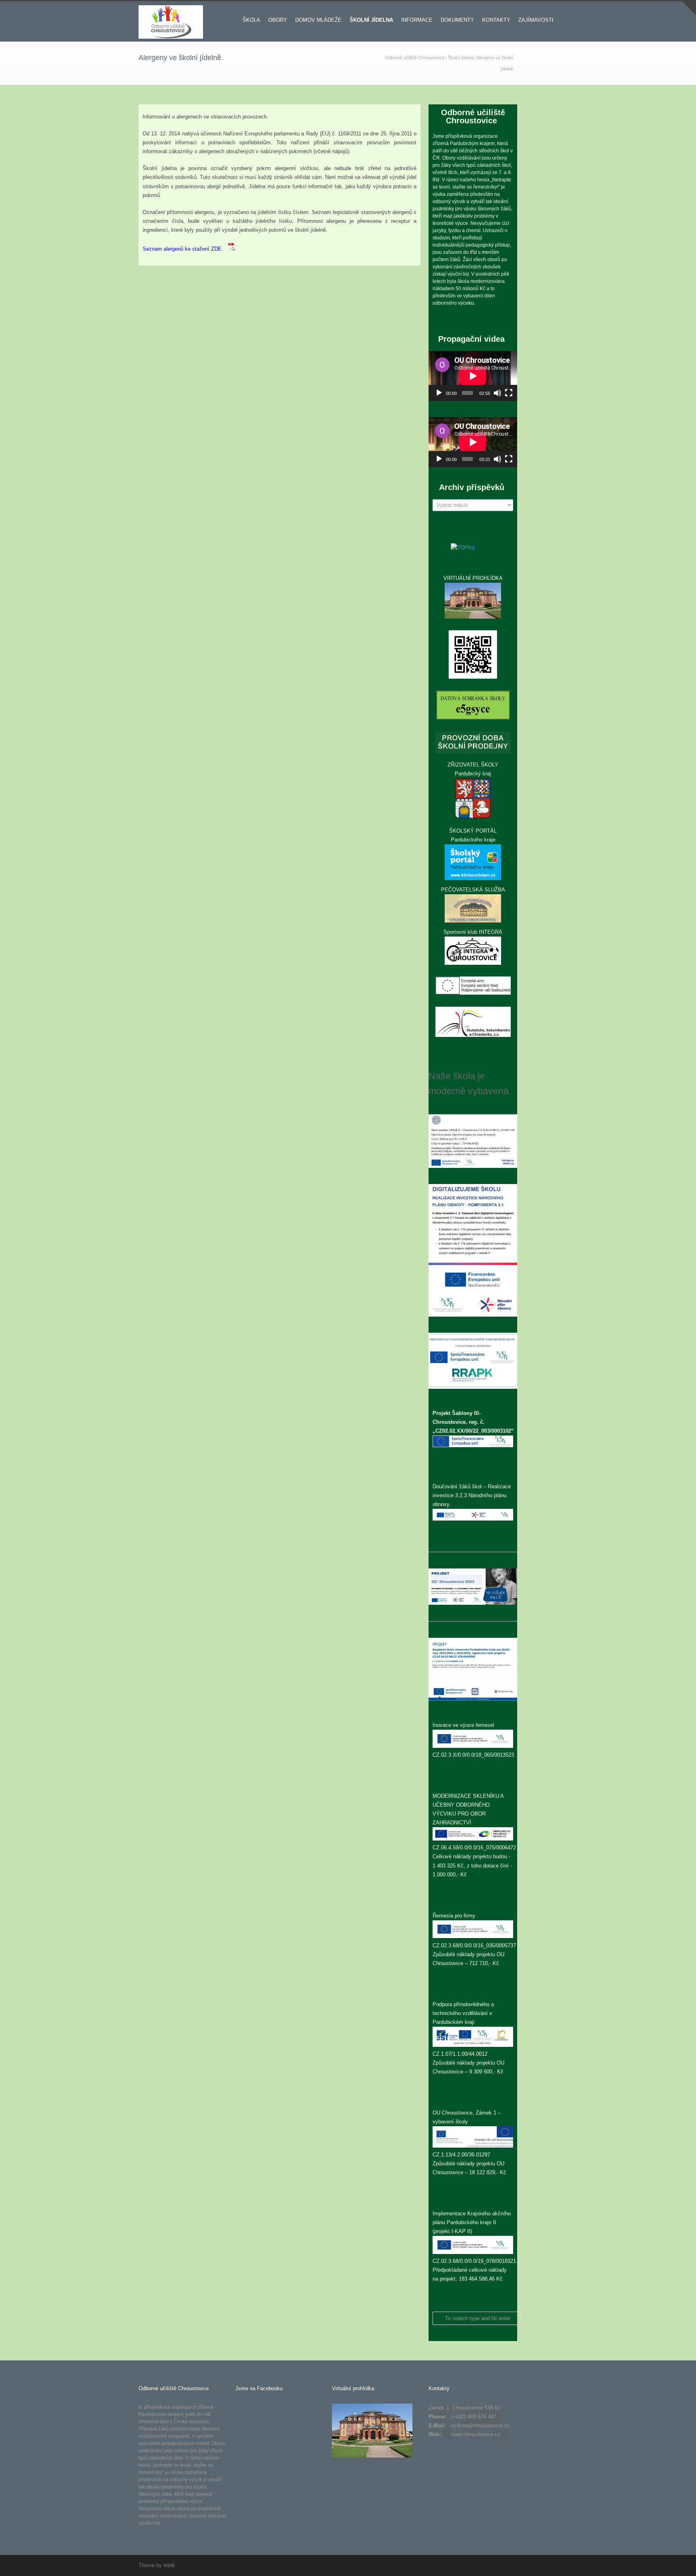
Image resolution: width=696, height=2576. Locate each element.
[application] (473, 376)
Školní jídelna (461, 58)
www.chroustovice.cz (476, 2434)
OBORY (278, 20)
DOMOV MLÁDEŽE (318, 20)
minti (169, 2565)
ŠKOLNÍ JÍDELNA (371, 20)
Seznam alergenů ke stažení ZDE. (185, 249)
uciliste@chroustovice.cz (481, 2425)
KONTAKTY (496, 20)
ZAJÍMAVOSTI (536, 20)
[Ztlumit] (497, 393)
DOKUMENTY (457, 20)
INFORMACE (417, 20)
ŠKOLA (251, 20)
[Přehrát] (439, 393)
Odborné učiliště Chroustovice (415, 58)
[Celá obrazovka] (509, 393)
